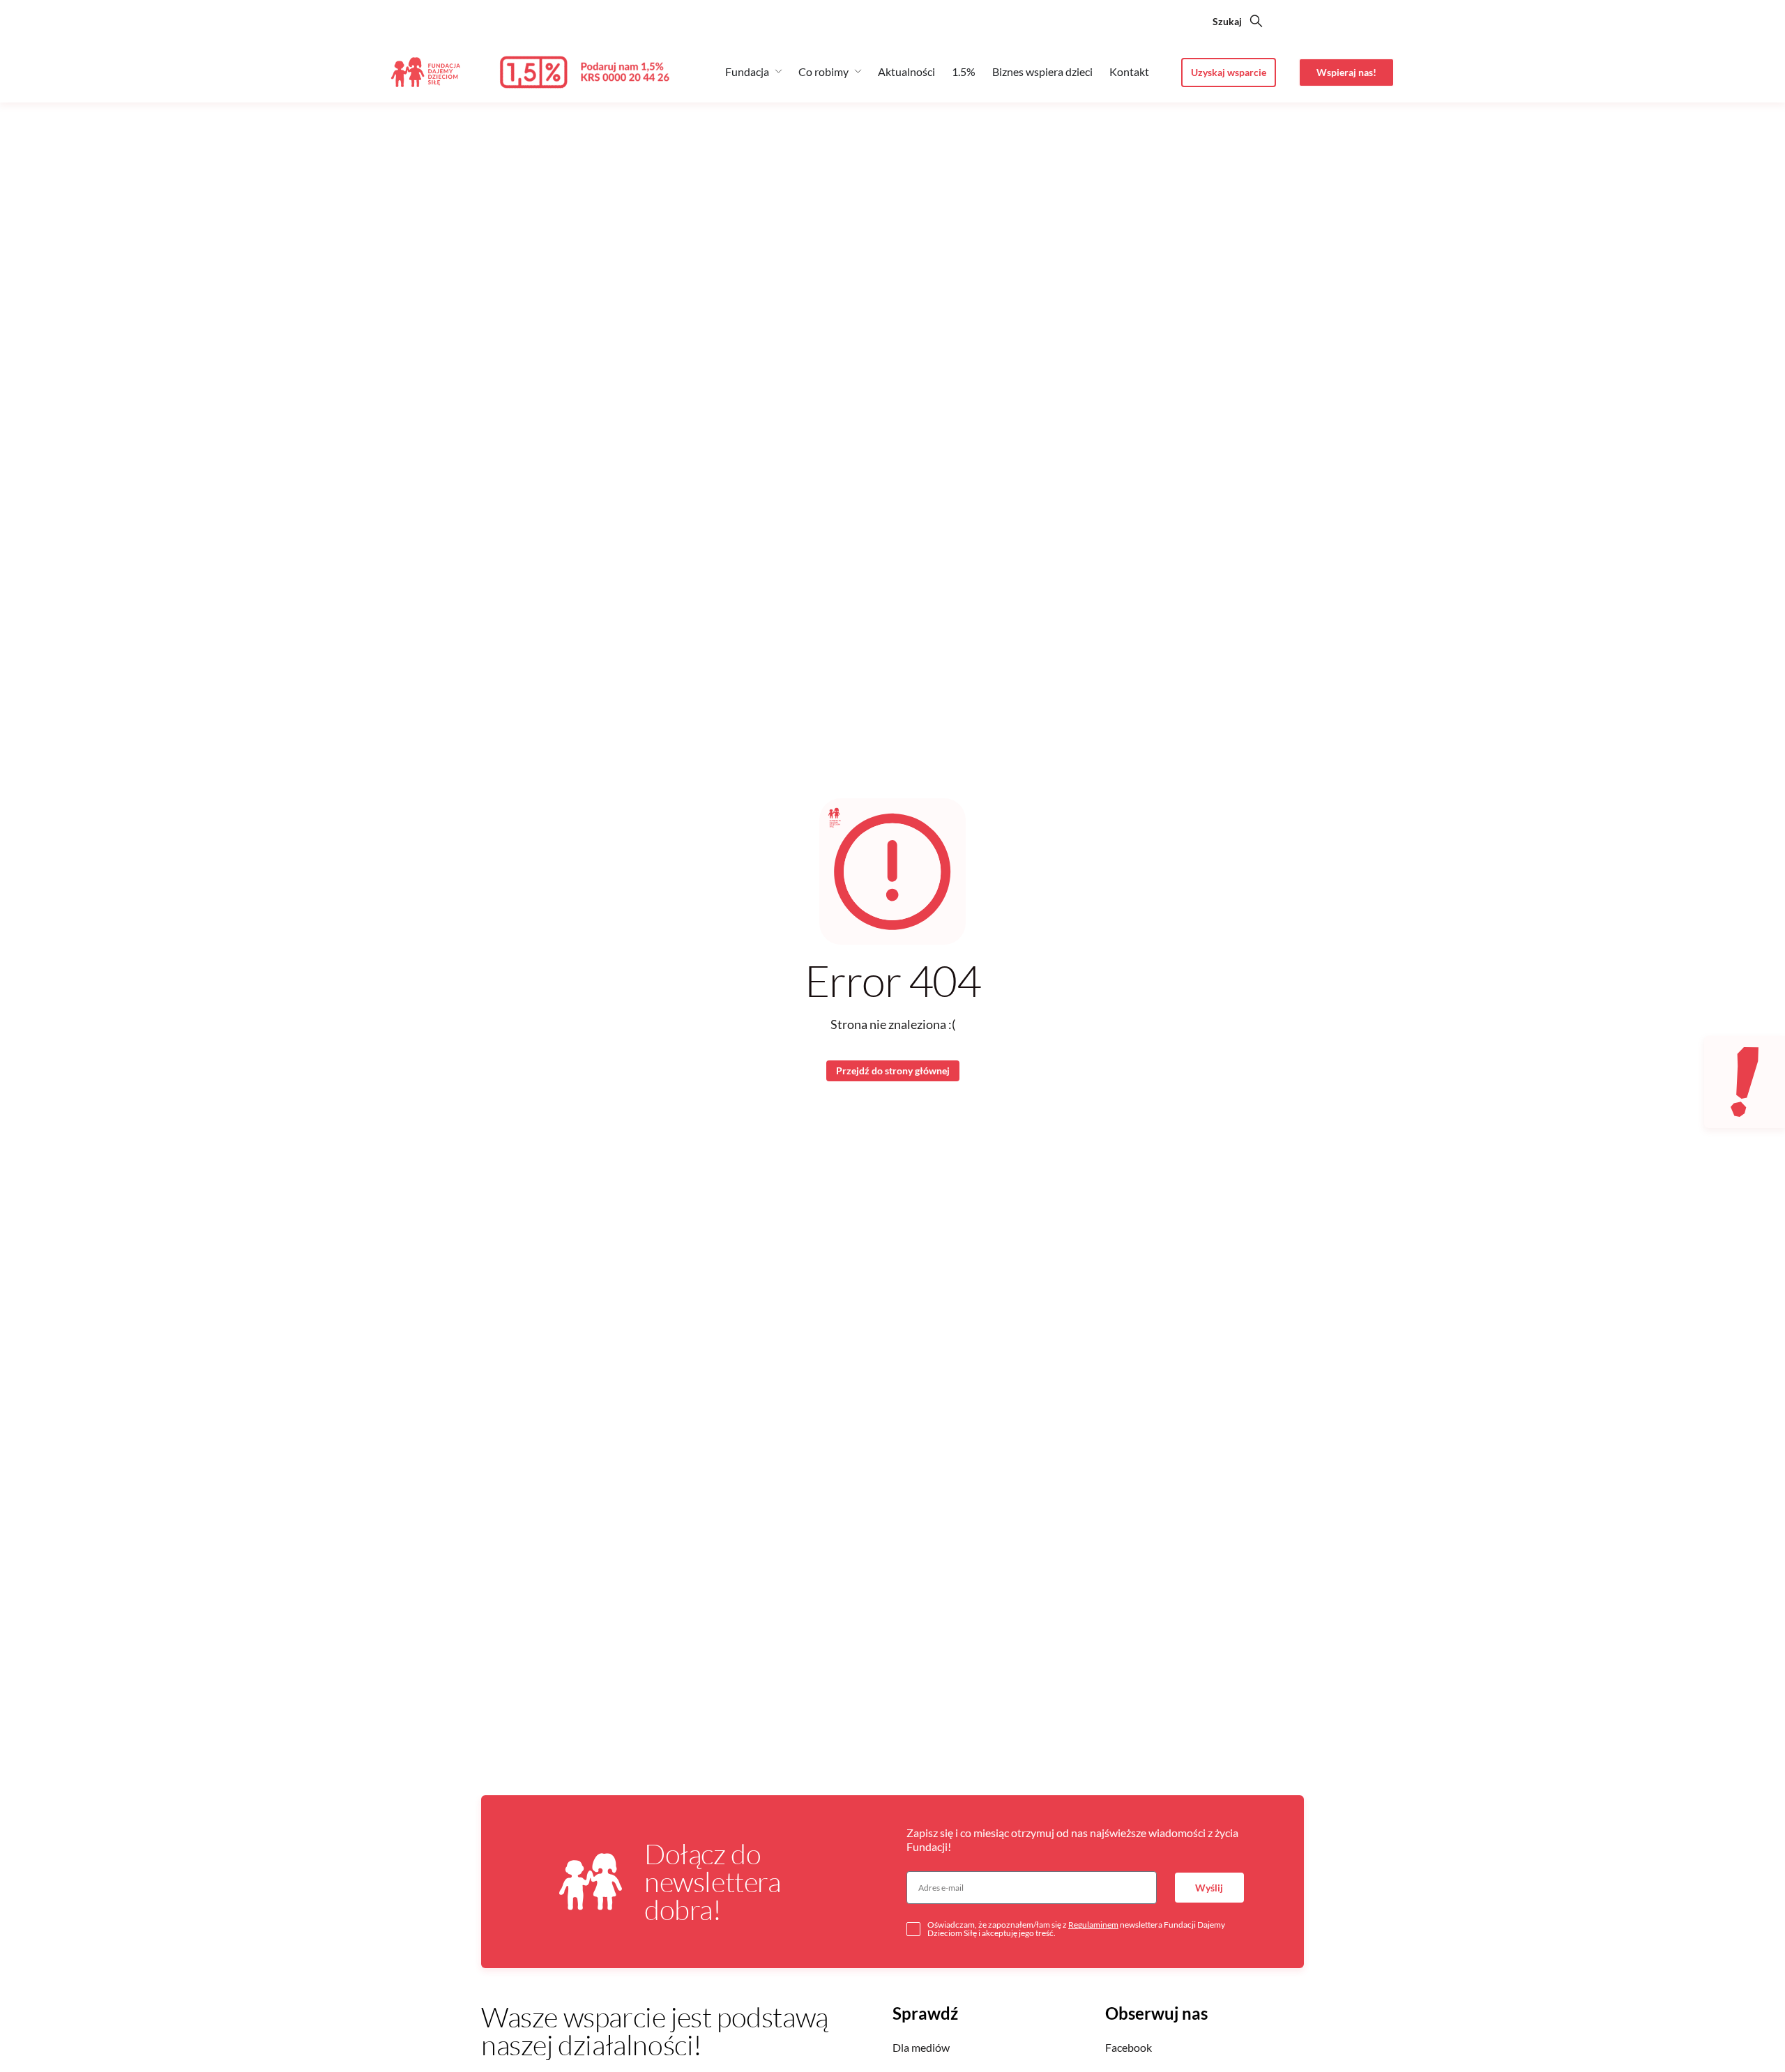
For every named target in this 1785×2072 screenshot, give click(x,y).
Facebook (1129, 2047)
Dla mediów (921, 2047)
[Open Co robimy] (858, 71)
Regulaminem (1093, 1925)
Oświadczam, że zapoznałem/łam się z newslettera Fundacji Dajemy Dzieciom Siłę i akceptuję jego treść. (1076, 1929)
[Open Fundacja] (778, 71)
